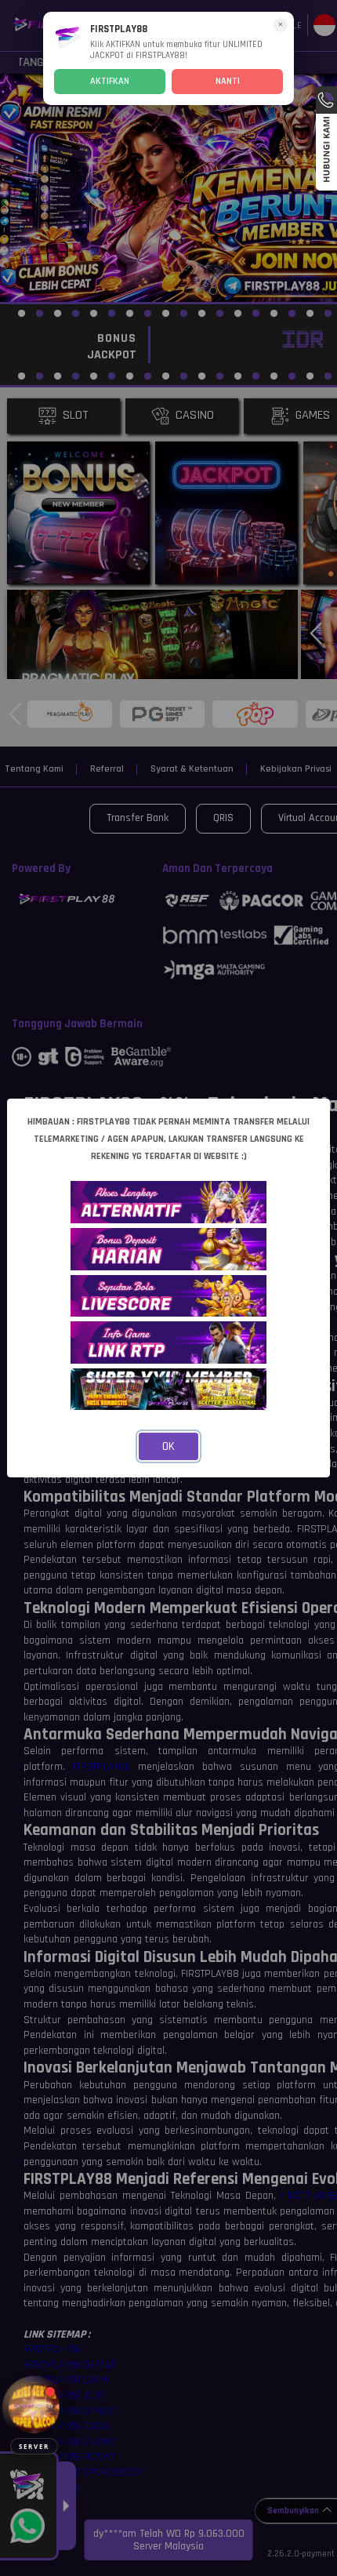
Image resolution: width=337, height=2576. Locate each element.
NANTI (228, 81)
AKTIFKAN (110, 81)
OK (168, 1446)
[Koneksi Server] (34, 2408)
